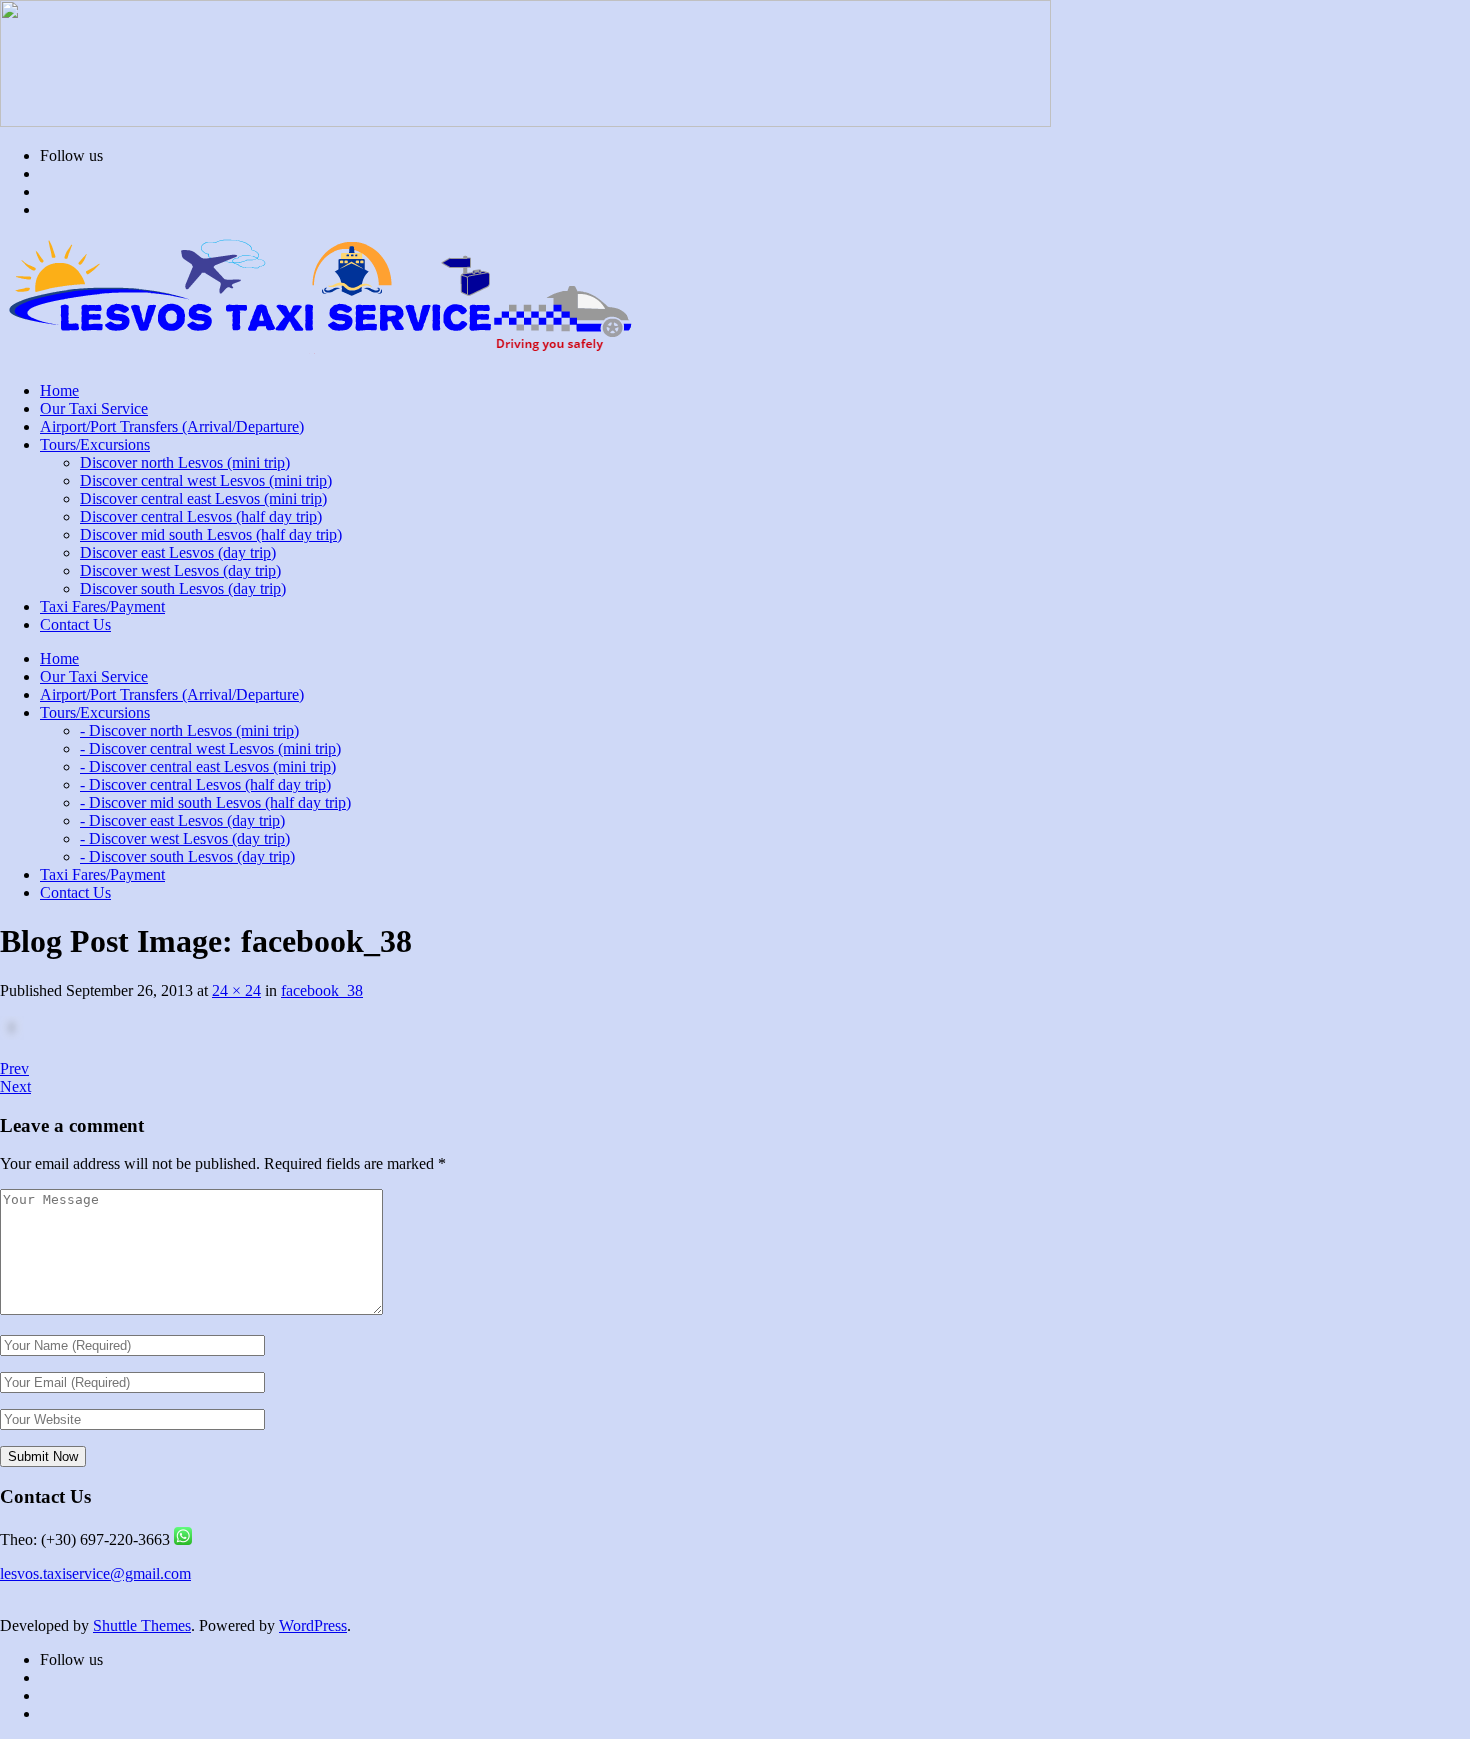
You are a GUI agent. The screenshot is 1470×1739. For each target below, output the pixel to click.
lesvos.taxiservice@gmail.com (95, 1573)
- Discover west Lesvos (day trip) (185, 838)
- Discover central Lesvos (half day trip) (205, 784)
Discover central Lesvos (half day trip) (201, 516)
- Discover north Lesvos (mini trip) (189, 730)
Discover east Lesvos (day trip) (178, 552)
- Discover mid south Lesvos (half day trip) (215, 802)
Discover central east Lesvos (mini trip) (203, 498)
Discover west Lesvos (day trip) (180, 570)
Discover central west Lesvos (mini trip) (206, 480)
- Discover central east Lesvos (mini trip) (208, 766)
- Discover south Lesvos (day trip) (187, 856)
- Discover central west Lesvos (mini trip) (210, 748)
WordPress (313, 1625)
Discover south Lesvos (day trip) (183, 588)
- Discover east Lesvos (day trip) (182, 820)
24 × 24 (236, 990)
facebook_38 (322, 990)
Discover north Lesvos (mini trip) (185, 462)
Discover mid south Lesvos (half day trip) (211, 534)
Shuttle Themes (142, 1625)
